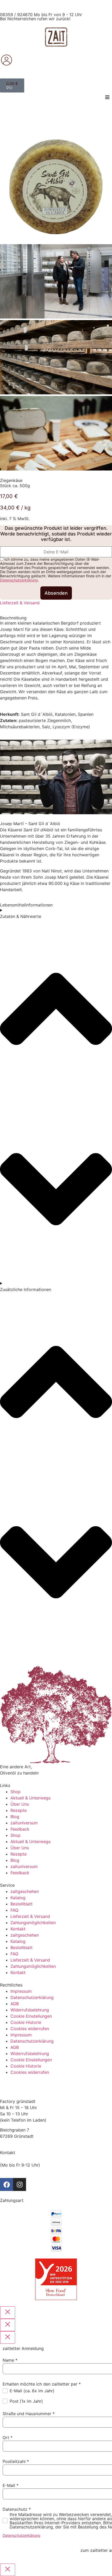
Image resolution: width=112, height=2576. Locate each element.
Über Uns (20, 1804)
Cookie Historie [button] (26, 2022)
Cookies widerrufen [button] (30, 2029)
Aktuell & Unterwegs (30, 1798)
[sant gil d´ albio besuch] (56, 317)
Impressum (21, 1991)
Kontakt (18, 1929)
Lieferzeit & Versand (20, 603)
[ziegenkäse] (56, 241)
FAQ (14, 1910)
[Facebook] (7, 2184)
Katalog (18, 1898)
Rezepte (18, 1810)
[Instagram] (20, 2184)
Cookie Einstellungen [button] (31, 2016)
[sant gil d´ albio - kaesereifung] (56, 393)
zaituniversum (24, 1823)
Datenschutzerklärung (19, 580)
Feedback (20, 1829)
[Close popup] (8, 2313)
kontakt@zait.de (16, 2171)
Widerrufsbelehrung (30, 2010)
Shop (15, 1792)
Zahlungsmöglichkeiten (33, 1923)
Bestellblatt (21, 1904)
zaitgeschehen (25, 1891)
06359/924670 (15, 2159)
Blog (15, 1817)
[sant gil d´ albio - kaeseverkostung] (56, 469)
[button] (107, 97)
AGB (15, 2004)
